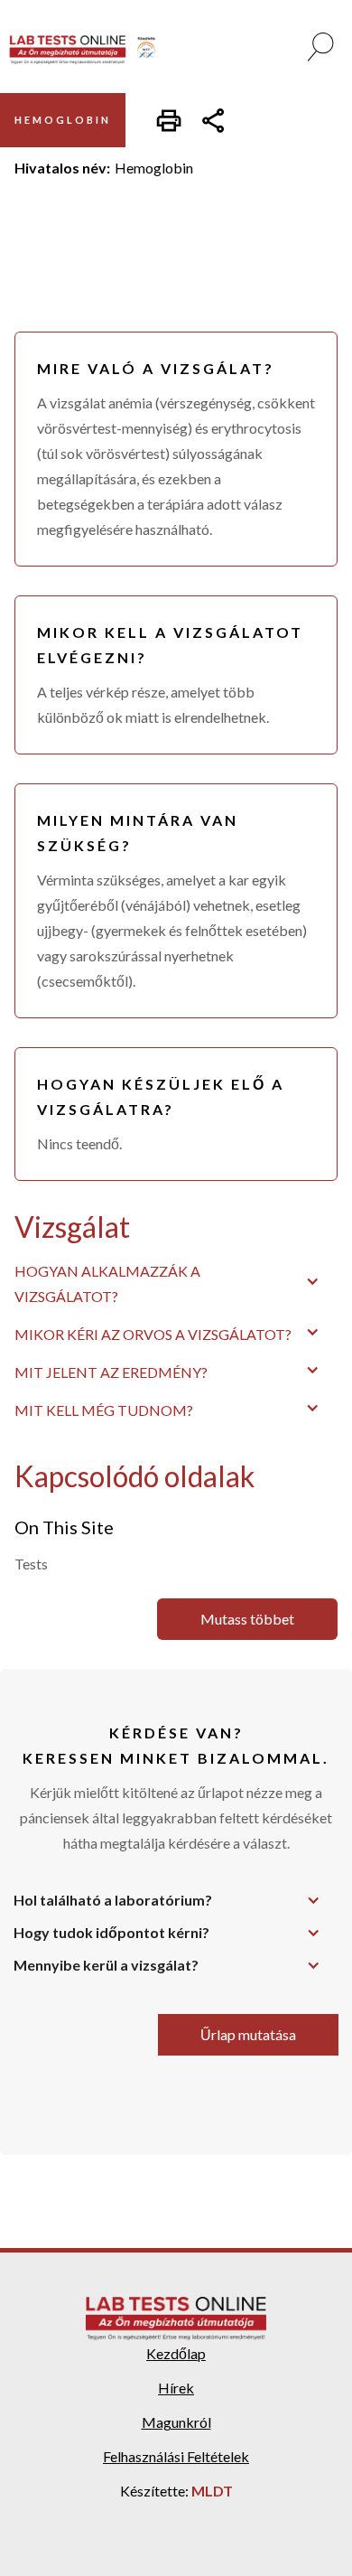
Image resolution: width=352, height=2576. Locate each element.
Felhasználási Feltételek (176, 2456)
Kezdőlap (176, 2353)
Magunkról (176, 2422)
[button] (176, 1281)
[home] (89, 50)
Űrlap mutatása (248, 2034)
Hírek (176, 2388)
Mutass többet (247, 1619)
